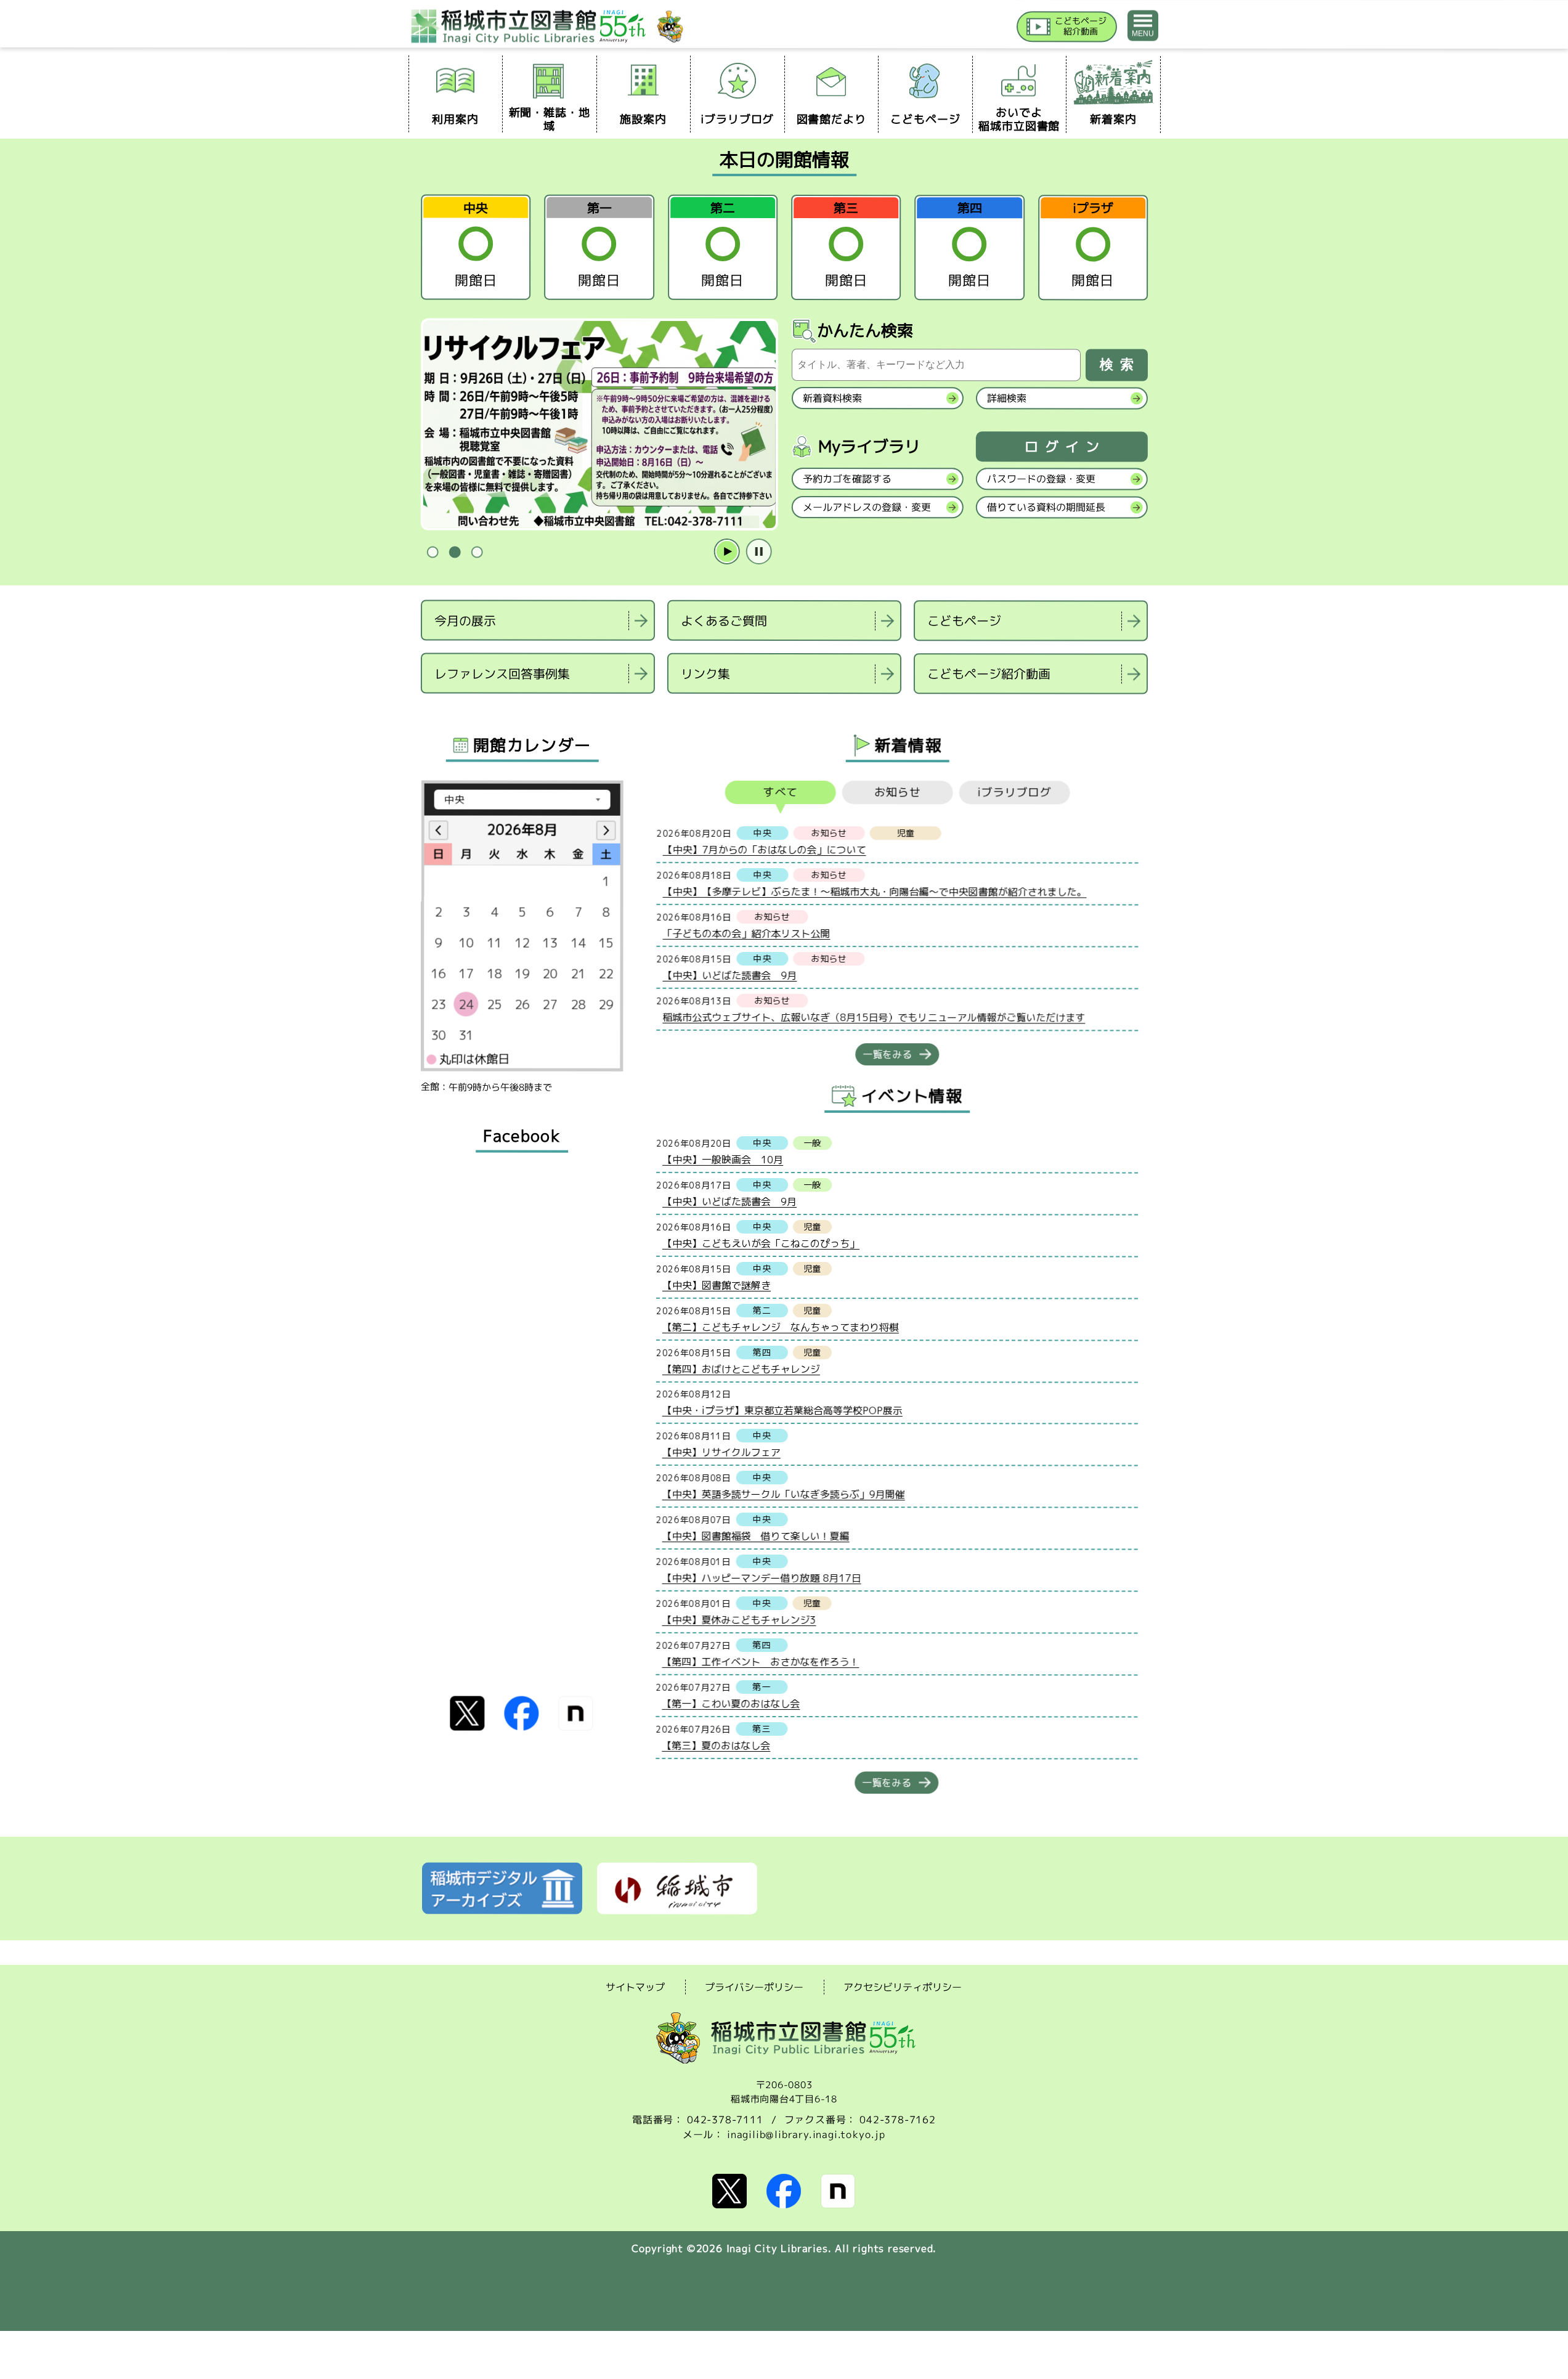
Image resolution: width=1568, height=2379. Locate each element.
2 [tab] (455, 552)
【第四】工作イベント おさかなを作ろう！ (760, 1661)
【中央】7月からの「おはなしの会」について (764, 849)
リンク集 (705, 673)
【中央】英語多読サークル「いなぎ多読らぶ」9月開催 (783, 1494)
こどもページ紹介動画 (988, 673)
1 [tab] (433, 552)
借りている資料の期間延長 (1046, 507)
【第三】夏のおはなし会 (716, 1745)
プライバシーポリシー (754, 1987)
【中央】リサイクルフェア (721, 1452)
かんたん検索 (865, 330)
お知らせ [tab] (897, 792)
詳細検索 (1006, 398)
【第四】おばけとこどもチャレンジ (741, 1368)
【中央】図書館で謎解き (716, 1285)
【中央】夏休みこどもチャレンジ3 (739, 1619)
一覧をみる (887, 1054)
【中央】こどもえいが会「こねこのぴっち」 (761, 1243)
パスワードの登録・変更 (1041, 479)
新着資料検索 (832, 398)
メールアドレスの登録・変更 (866, 507)
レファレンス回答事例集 (502, 673)
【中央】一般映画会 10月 (723, 1159)
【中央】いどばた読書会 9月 (729, 975)
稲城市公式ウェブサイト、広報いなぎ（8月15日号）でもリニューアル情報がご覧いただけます (874, 1017)
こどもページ (964, 620)
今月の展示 (465, 620)
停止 (758, 552)
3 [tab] (477, 552)
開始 (726, 552)
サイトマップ (635, 1987)
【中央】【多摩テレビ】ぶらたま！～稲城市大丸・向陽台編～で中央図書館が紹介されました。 (874, 891)
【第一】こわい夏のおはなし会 (731, 1703)
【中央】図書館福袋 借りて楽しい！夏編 (755, 1535)
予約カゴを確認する (847, 479)
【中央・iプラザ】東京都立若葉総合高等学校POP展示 (782, 1410)
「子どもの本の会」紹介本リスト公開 (746, 933)
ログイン (1065, 447)
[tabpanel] (897, 926)
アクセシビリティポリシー (903, 1987)
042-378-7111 (725, 2120)
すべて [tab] (780, 792)
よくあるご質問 (724, 620)
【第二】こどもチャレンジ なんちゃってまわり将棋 (780, 1327)
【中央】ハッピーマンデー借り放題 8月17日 (761, 1577)
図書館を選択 (422, 710)
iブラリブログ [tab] (1014, 792)
